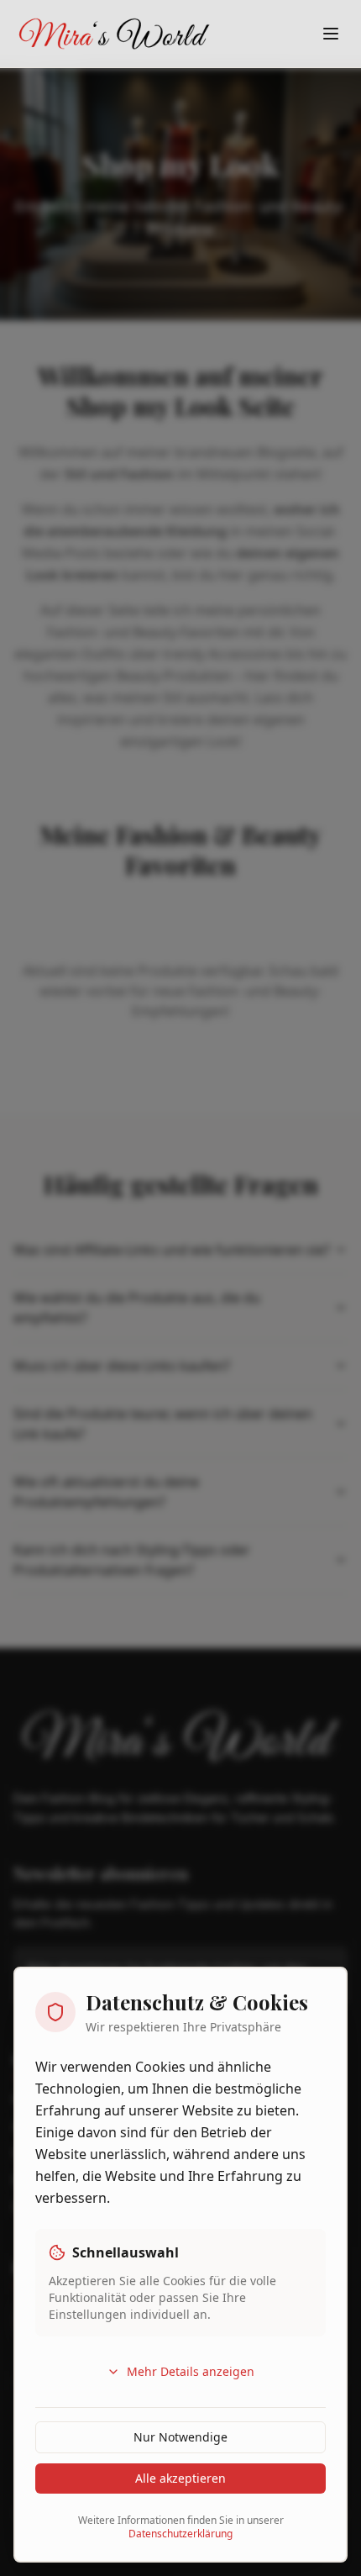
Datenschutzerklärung (180, 2534)
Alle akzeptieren (180, 2478)
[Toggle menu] (331, 34)
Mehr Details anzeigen (191, 2371)
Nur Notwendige (180, 2437)
